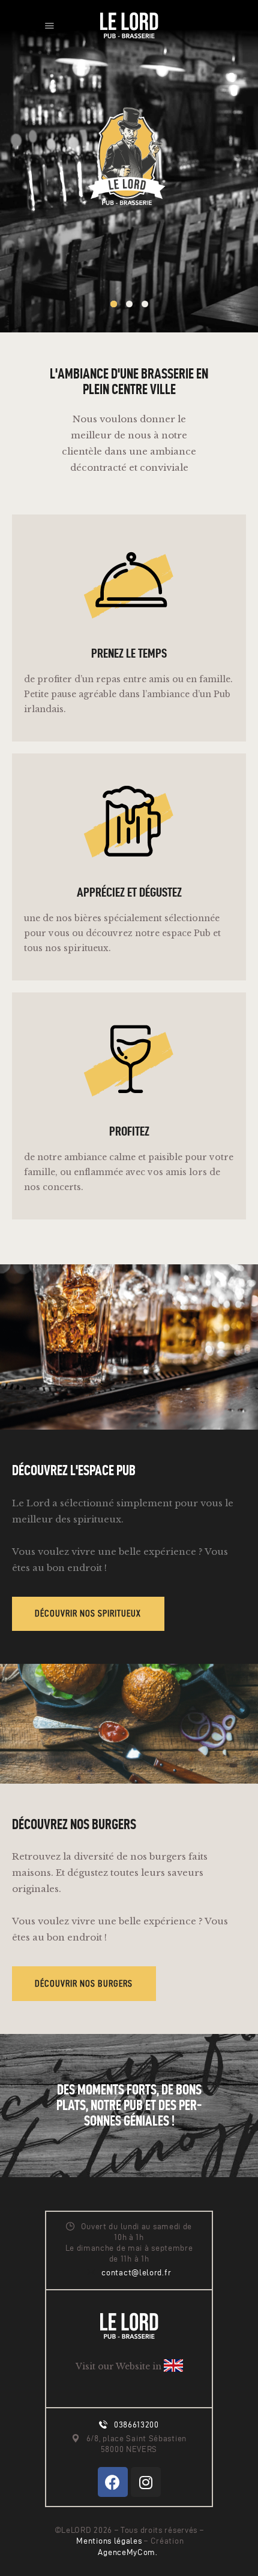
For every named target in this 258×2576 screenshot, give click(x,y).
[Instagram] (146, 2482)
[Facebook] (113, 2482)
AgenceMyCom (127, 2552)
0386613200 (136, 2425)
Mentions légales (110, 2541)
